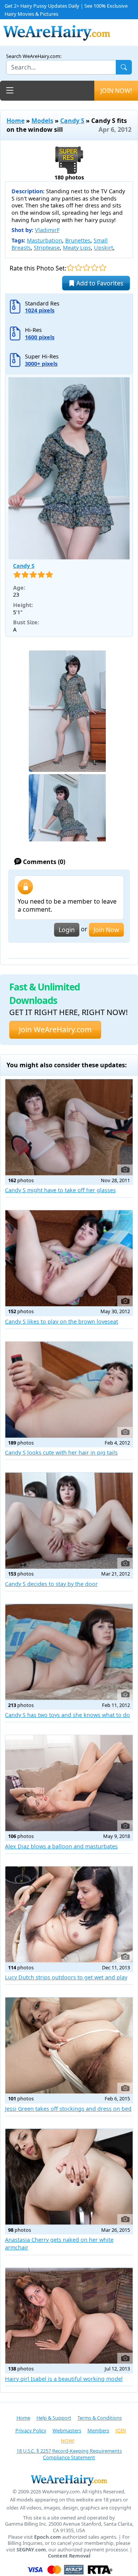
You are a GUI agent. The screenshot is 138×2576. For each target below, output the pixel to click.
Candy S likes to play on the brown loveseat (62, 1321)
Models (42, 121)
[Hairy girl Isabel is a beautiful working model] (69, 2316)
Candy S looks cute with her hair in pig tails (61, 1452)
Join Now (106, 930)
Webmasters (67, 2430)
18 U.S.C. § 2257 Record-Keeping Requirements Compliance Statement (69, 2454)
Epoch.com (48, 2537)
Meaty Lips (77, 248)
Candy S (72, 121)
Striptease (47, 248)
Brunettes (78, 240)
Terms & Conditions (100, 2418)
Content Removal (69, 2556)
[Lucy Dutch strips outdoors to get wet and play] (69, 1914)
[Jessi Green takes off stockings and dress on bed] (69, 2045)
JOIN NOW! (116, 91)
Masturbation (44, 240)
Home (16, 121)
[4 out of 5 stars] (94, 268)
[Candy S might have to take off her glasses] (69, 1127)
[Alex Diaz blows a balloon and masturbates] (69, 1783)
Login (67, 930)
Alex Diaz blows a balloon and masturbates (61, 1846)
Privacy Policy (31, 2430)
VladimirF (47, 230)
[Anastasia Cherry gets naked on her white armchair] (69, 2177)
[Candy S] (69, 468)
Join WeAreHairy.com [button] (55, 1029)
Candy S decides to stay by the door (51, 1584)
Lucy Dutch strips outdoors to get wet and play (66, 1977)
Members (98, 2430)
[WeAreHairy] (69, 2480)
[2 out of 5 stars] (78, 268)
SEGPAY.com (31, 2550)
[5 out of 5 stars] (103, 268)
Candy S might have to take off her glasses (60, 1190)
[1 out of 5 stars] (70, 268)
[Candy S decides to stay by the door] (69, 1521)
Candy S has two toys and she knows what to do (67, 1715)
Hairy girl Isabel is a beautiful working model (64, 2379)
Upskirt (103, 248)
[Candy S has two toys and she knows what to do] (69, 1652)
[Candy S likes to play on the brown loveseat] (69, 1258)
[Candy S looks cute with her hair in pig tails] (69, 1390)
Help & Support (54, 2418)
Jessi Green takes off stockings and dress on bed (68, 2109)
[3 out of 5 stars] (86, 268)
